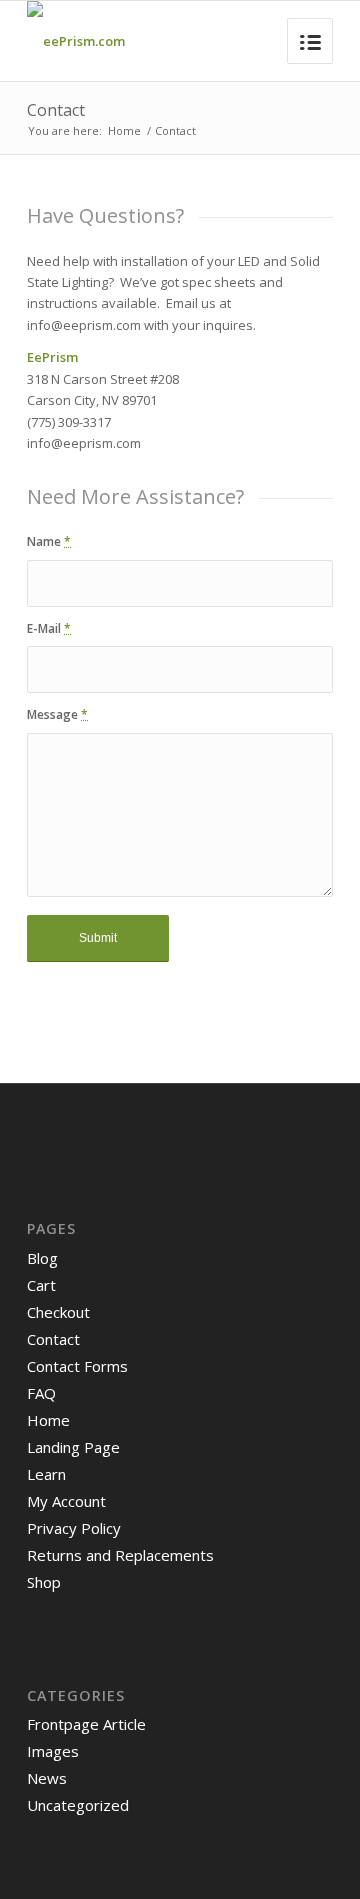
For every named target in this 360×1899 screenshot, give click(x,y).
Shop (44, 1582)
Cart (41, 1285)
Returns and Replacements (120, 1555)
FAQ (41, 1393)
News (47, 1778)
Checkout (58, 1312)
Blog (42, 1258)
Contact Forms (77, 1366)
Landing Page (73, 1447)
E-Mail (49, 628)
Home (124, 130)
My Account (66, 1501)
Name (49, 541)
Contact (56, 110)
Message (57, 714)
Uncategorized (78, 1805)
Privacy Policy (74, 1528)
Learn (46, 1474)
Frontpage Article (86, 1724)
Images (53, 1751)
